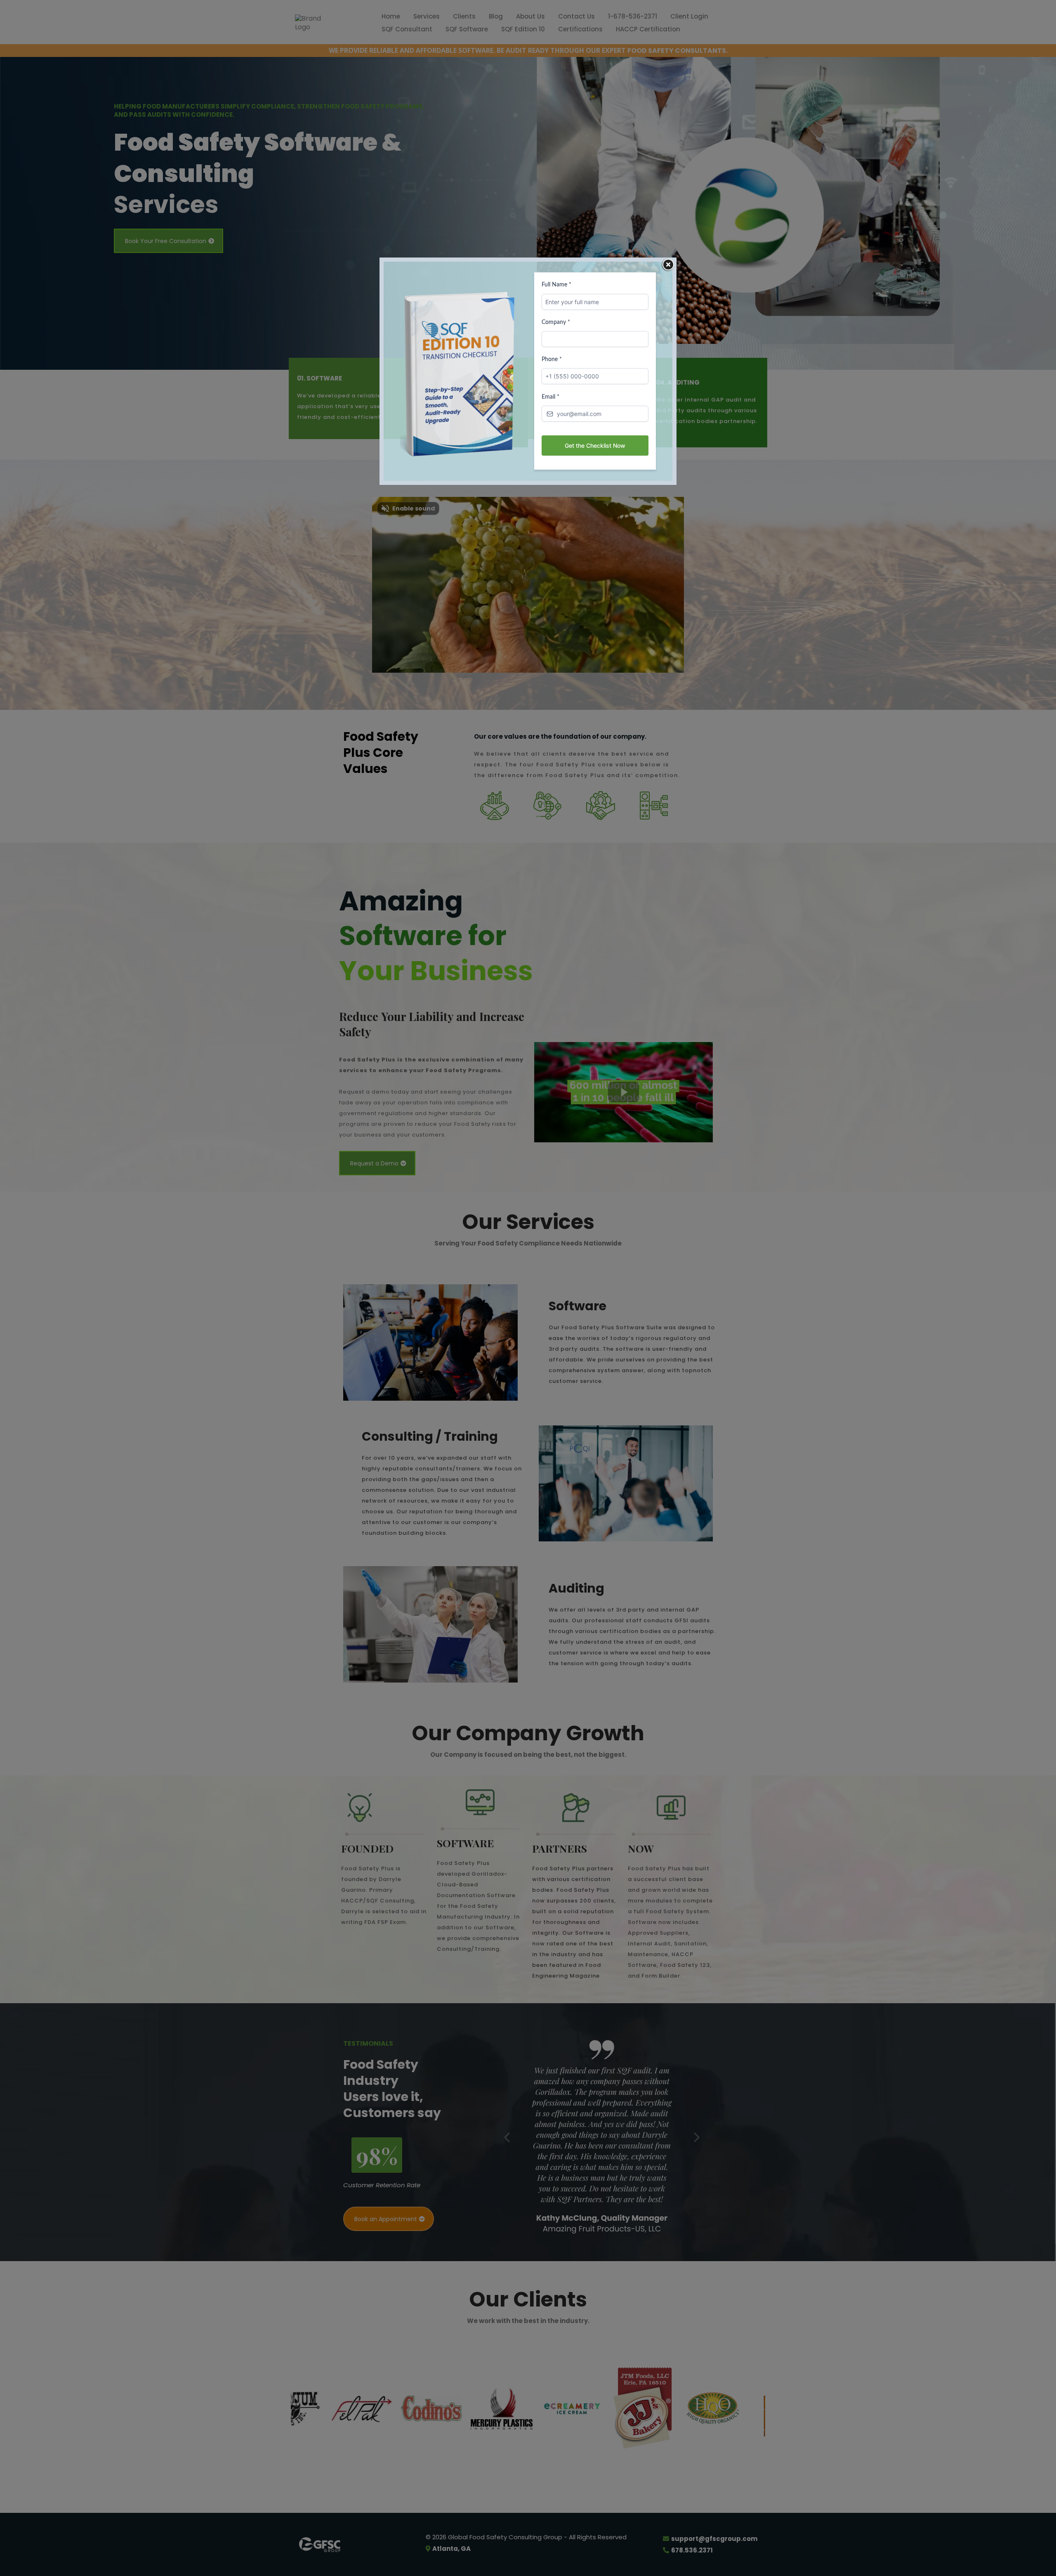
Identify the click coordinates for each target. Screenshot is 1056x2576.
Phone (552, 359)
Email (550, 397)
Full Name (556, 285)
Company (556, 322)
